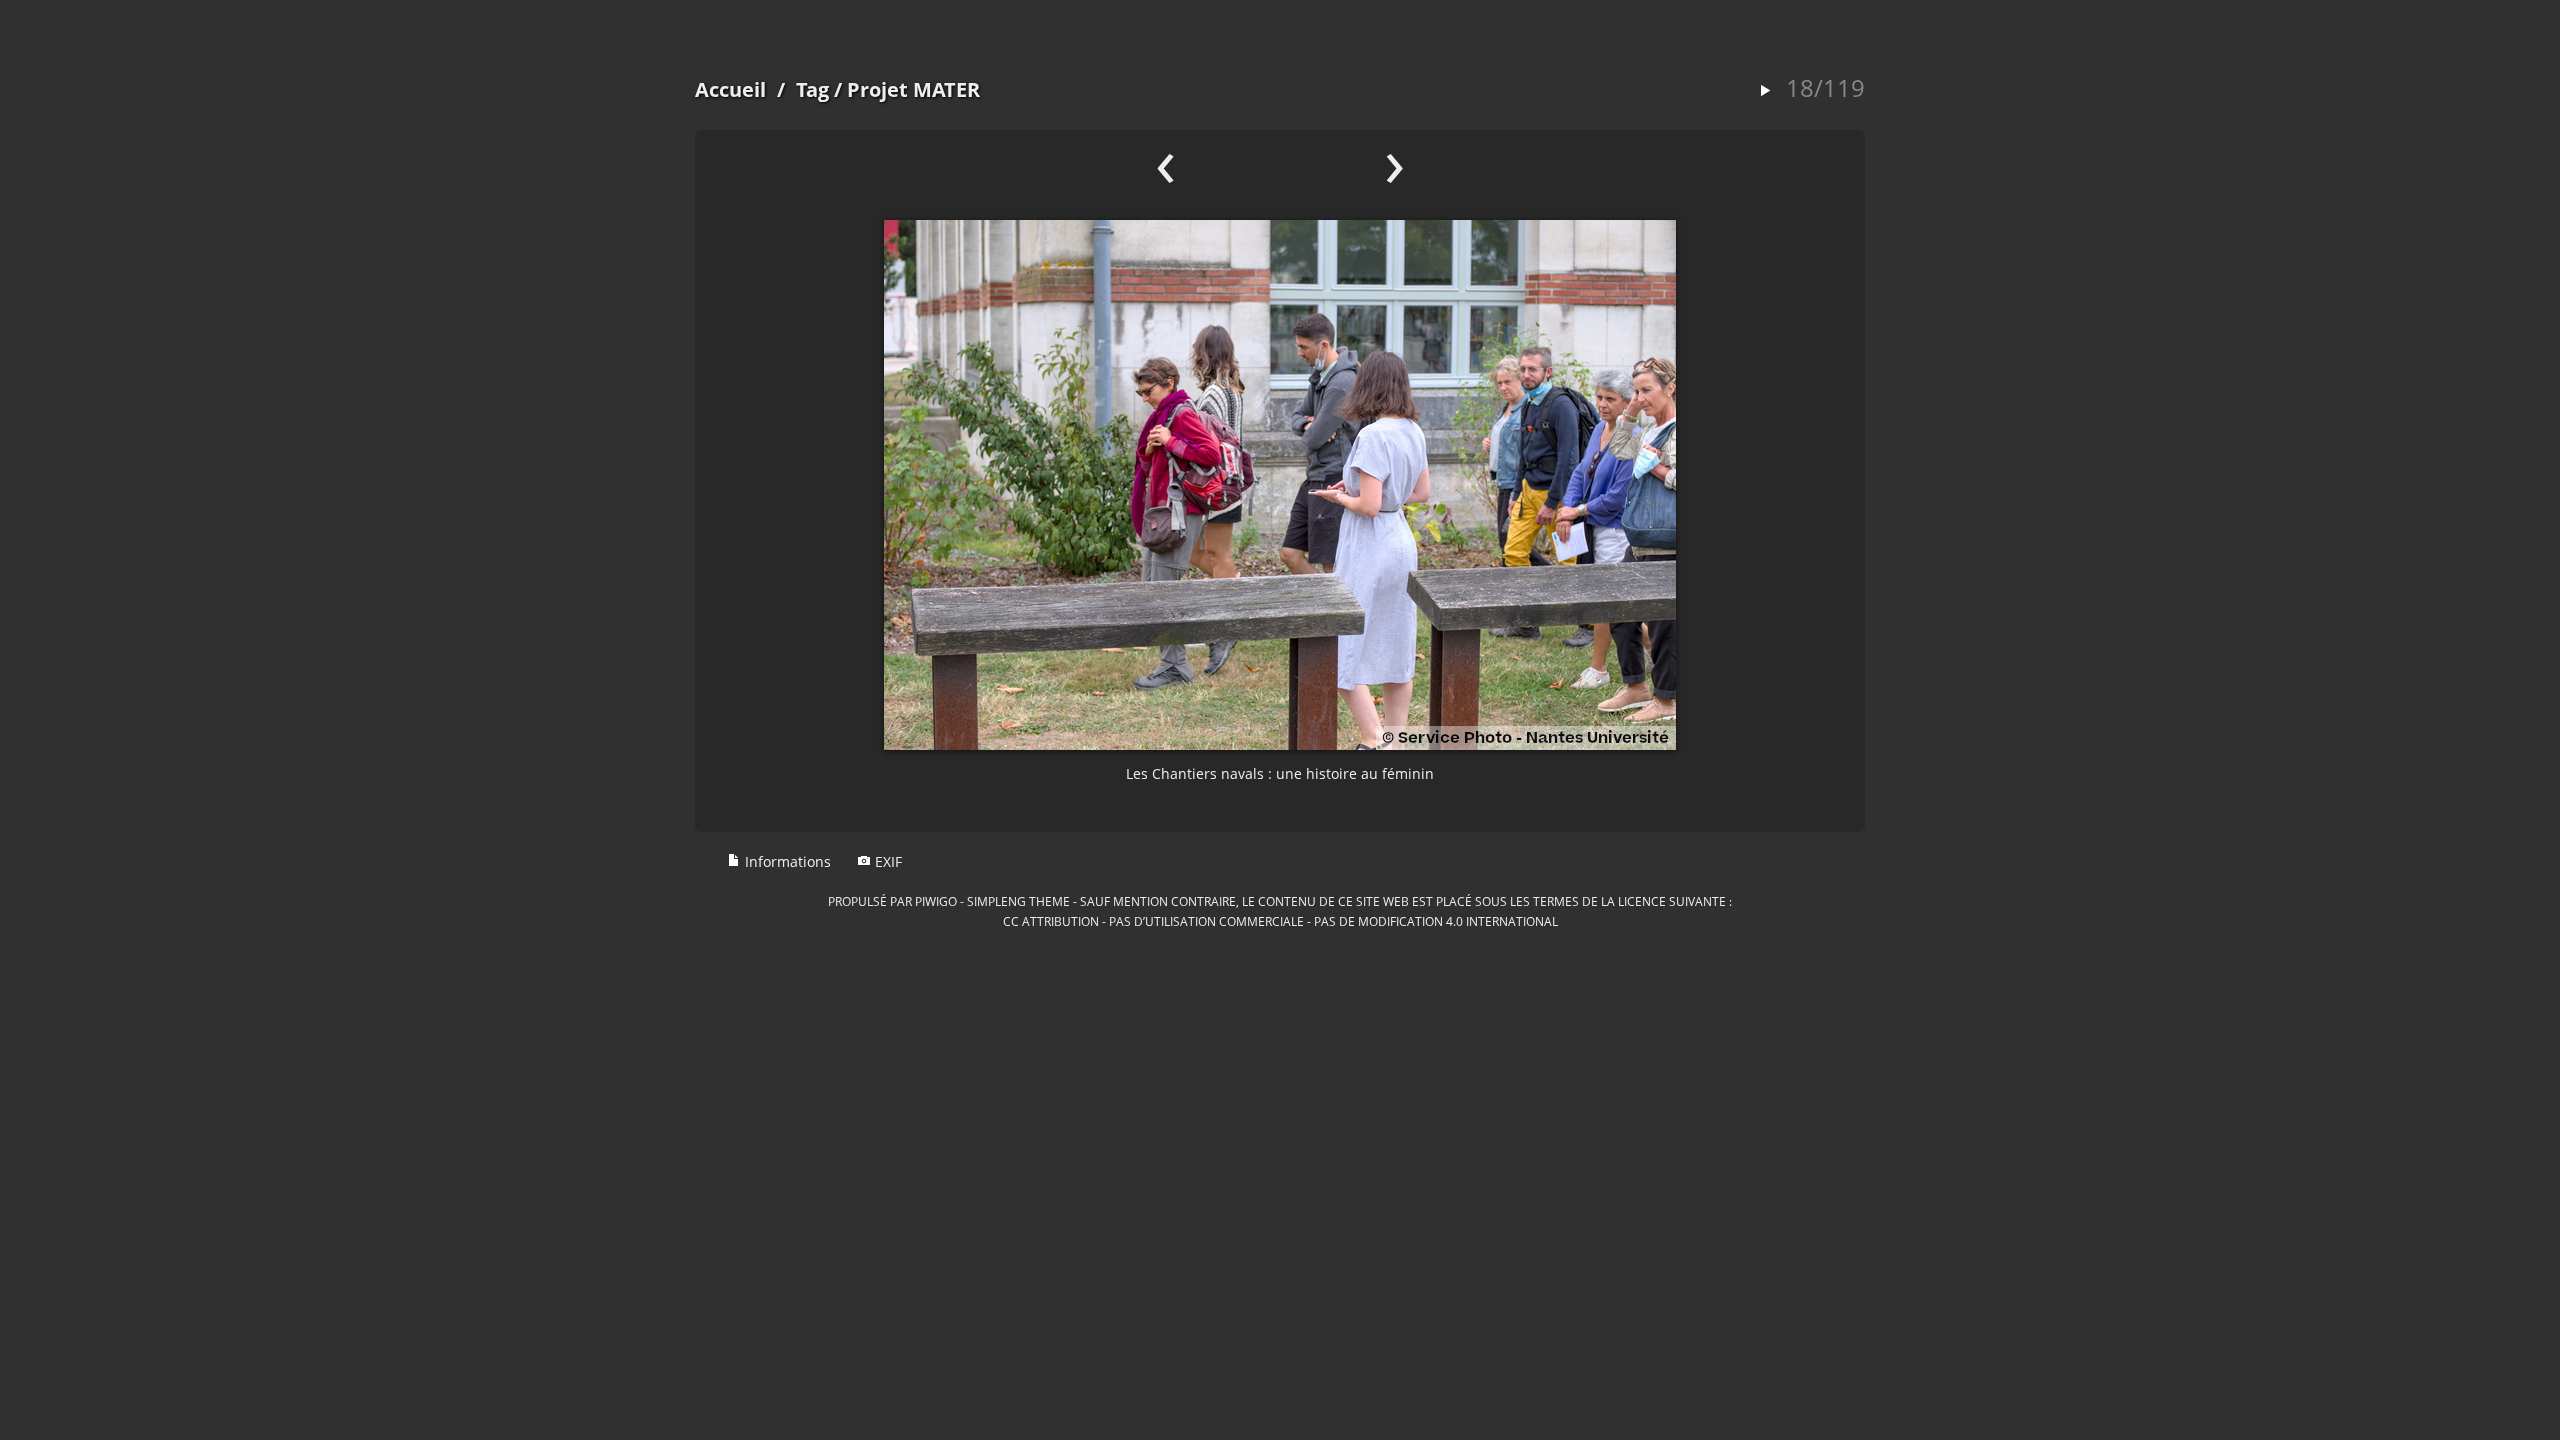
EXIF (886, 861)
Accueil (730, 89)
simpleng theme (1018, 901)
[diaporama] (1765, 91)
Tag (812, 89)
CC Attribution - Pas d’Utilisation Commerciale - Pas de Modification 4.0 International (1280, 921)
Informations (786, 861)
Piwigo (936, 901)
